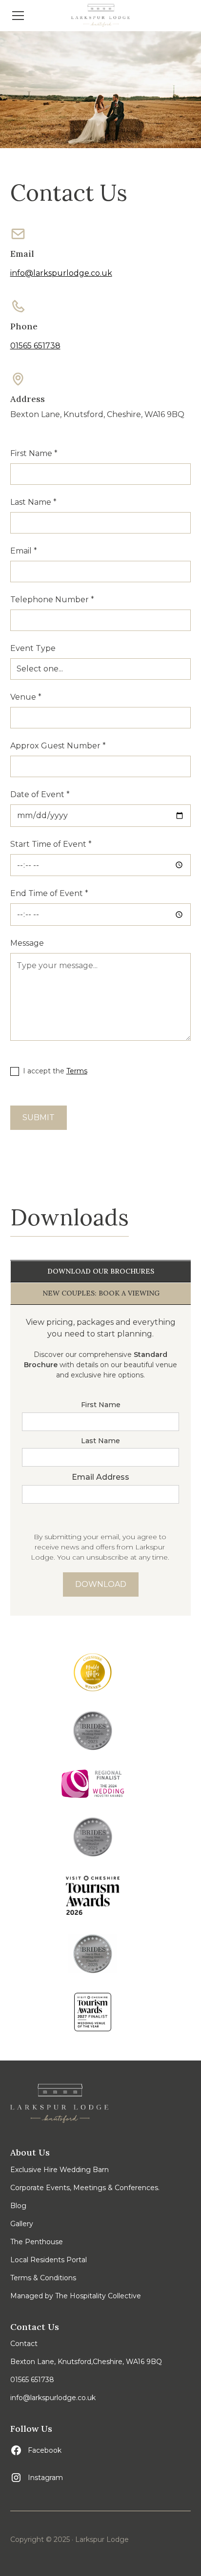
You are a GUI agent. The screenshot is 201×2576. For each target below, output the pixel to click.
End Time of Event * (49, 893)
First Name (101, 1405)
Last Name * (33, 502)
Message (27, 943)
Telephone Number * (52, 600)
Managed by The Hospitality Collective (76, 2296)
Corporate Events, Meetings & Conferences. (85, 2188)
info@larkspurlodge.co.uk (61, 273)
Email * (24, 551)
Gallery (22, 2224)
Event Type (33, 648)
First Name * (34, 453)
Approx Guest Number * (58, 746)
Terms (77, 1071)
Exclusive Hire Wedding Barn (60, 2170)
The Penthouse (37, 2242)
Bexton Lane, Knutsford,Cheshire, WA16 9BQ (86, 2362)
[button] (35, 16)
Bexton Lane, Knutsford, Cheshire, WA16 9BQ (97, 414)
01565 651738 (35, 346)
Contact (24, 2344)
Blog (18, 2206)
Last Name (100, 1441)
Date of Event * (40, 794)
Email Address (100, 1477)
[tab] (101, 1272)
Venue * (26, 697)
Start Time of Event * (51, 844)
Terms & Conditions (43, 2278)
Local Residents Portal (49, 2260)
